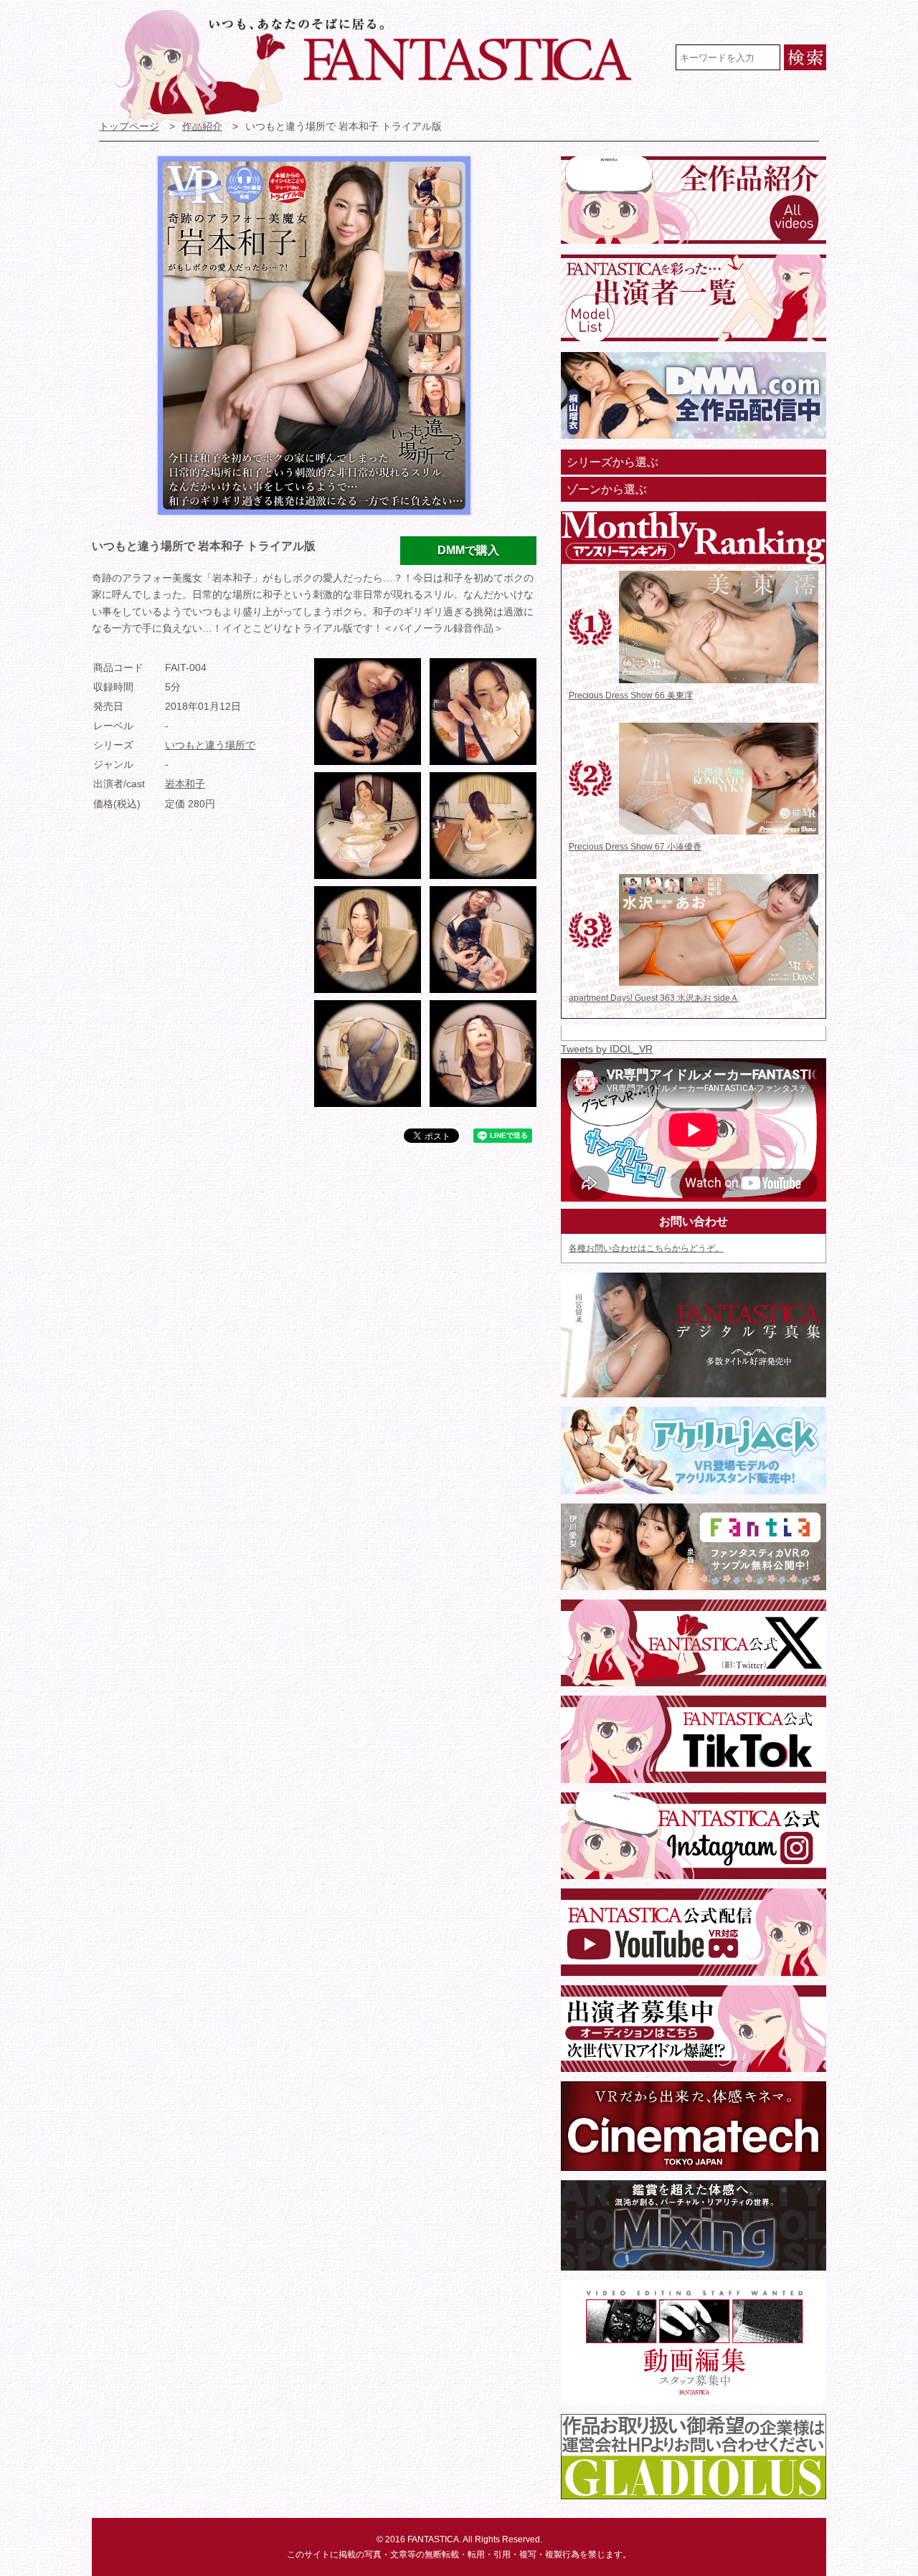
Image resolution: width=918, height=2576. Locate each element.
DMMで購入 (468, 550)
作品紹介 (202, 127)
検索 (805, 57)
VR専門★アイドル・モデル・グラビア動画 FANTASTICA (383, 67)
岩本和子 (185, 784)
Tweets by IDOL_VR (607, 1049)
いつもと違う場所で (210, 745)
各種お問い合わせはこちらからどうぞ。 (646, 1248)
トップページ (129, 127)
